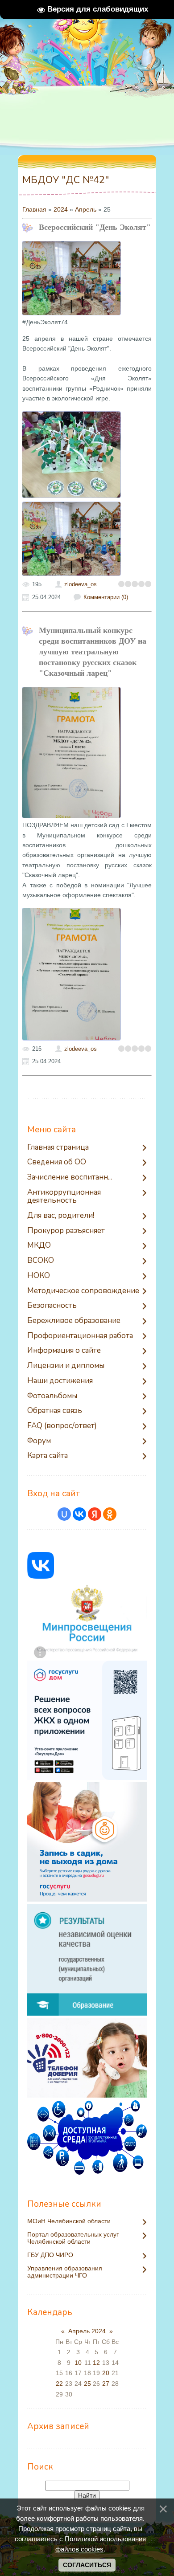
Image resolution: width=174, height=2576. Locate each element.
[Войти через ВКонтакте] (79, 1514)
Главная (34, 209)
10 (78, 2363)
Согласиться (87, 2565)
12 (96, 2363)
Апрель (86, 209)
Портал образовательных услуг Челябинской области (73, 2238)
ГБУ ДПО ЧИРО (50, 2255)
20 (106, 2373)
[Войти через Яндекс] (95, 1514)
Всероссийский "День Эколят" (95, 227)
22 (59, 2384)
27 (106, 2384)
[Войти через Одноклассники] (110, 1514)
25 (87, 2384)
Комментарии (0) (106, 597)
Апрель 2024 (87, 2331)
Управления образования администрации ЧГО (65, 2272)
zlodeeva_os (81, 584)
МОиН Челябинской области (69, 2221)
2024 (61, 209)
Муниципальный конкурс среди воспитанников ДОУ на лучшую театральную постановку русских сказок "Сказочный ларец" (93, 652)
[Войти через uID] (64, 1514)
